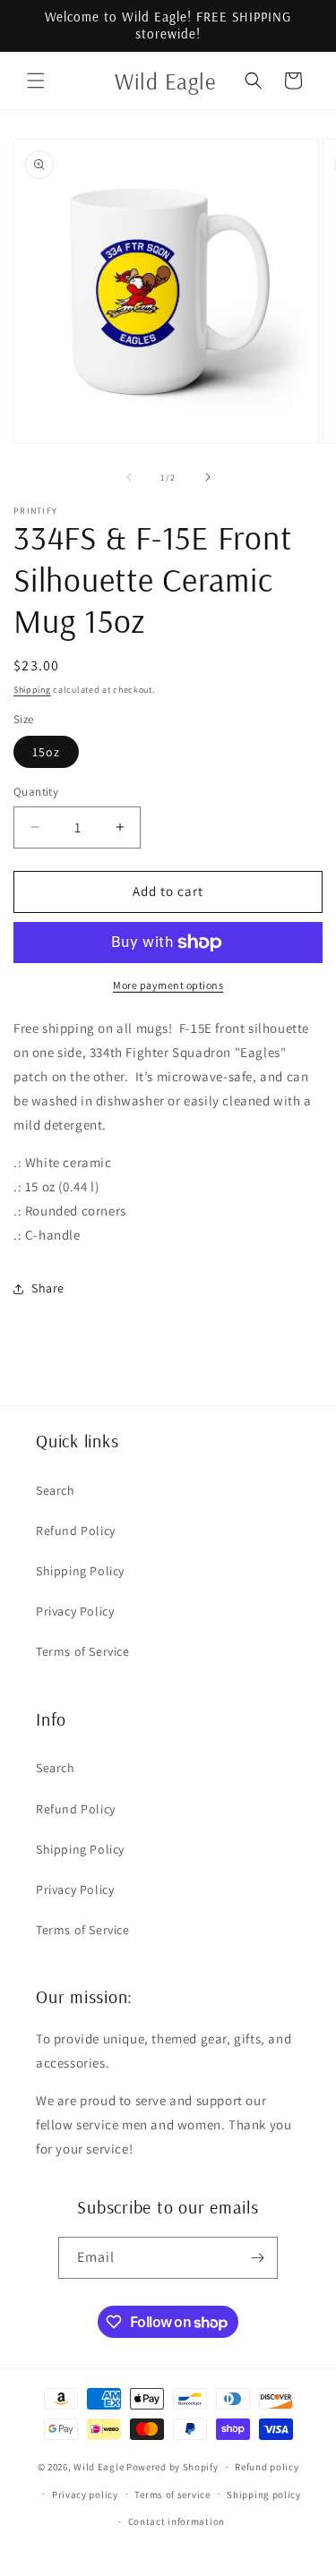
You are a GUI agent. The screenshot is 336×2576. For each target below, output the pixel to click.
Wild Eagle (99, 2467)
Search (56, 1490)
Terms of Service (83, 1651)
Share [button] (48, 1288)
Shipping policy (264, 2495)
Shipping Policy (80, 1571)
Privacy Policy (75, 1611)
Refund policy (267, 2467)
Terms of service (172, 2495)
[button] (36, 81)
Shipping (32, 690)
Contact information (177, 2521)
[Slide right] (208, 477)
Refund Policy (76, 1531)
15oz (46, 752)
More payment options (168, 985)
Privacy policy (85, 2495)
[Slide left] (129, 477)
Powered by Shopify (172, 2467)
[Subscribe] (257, 2258)
